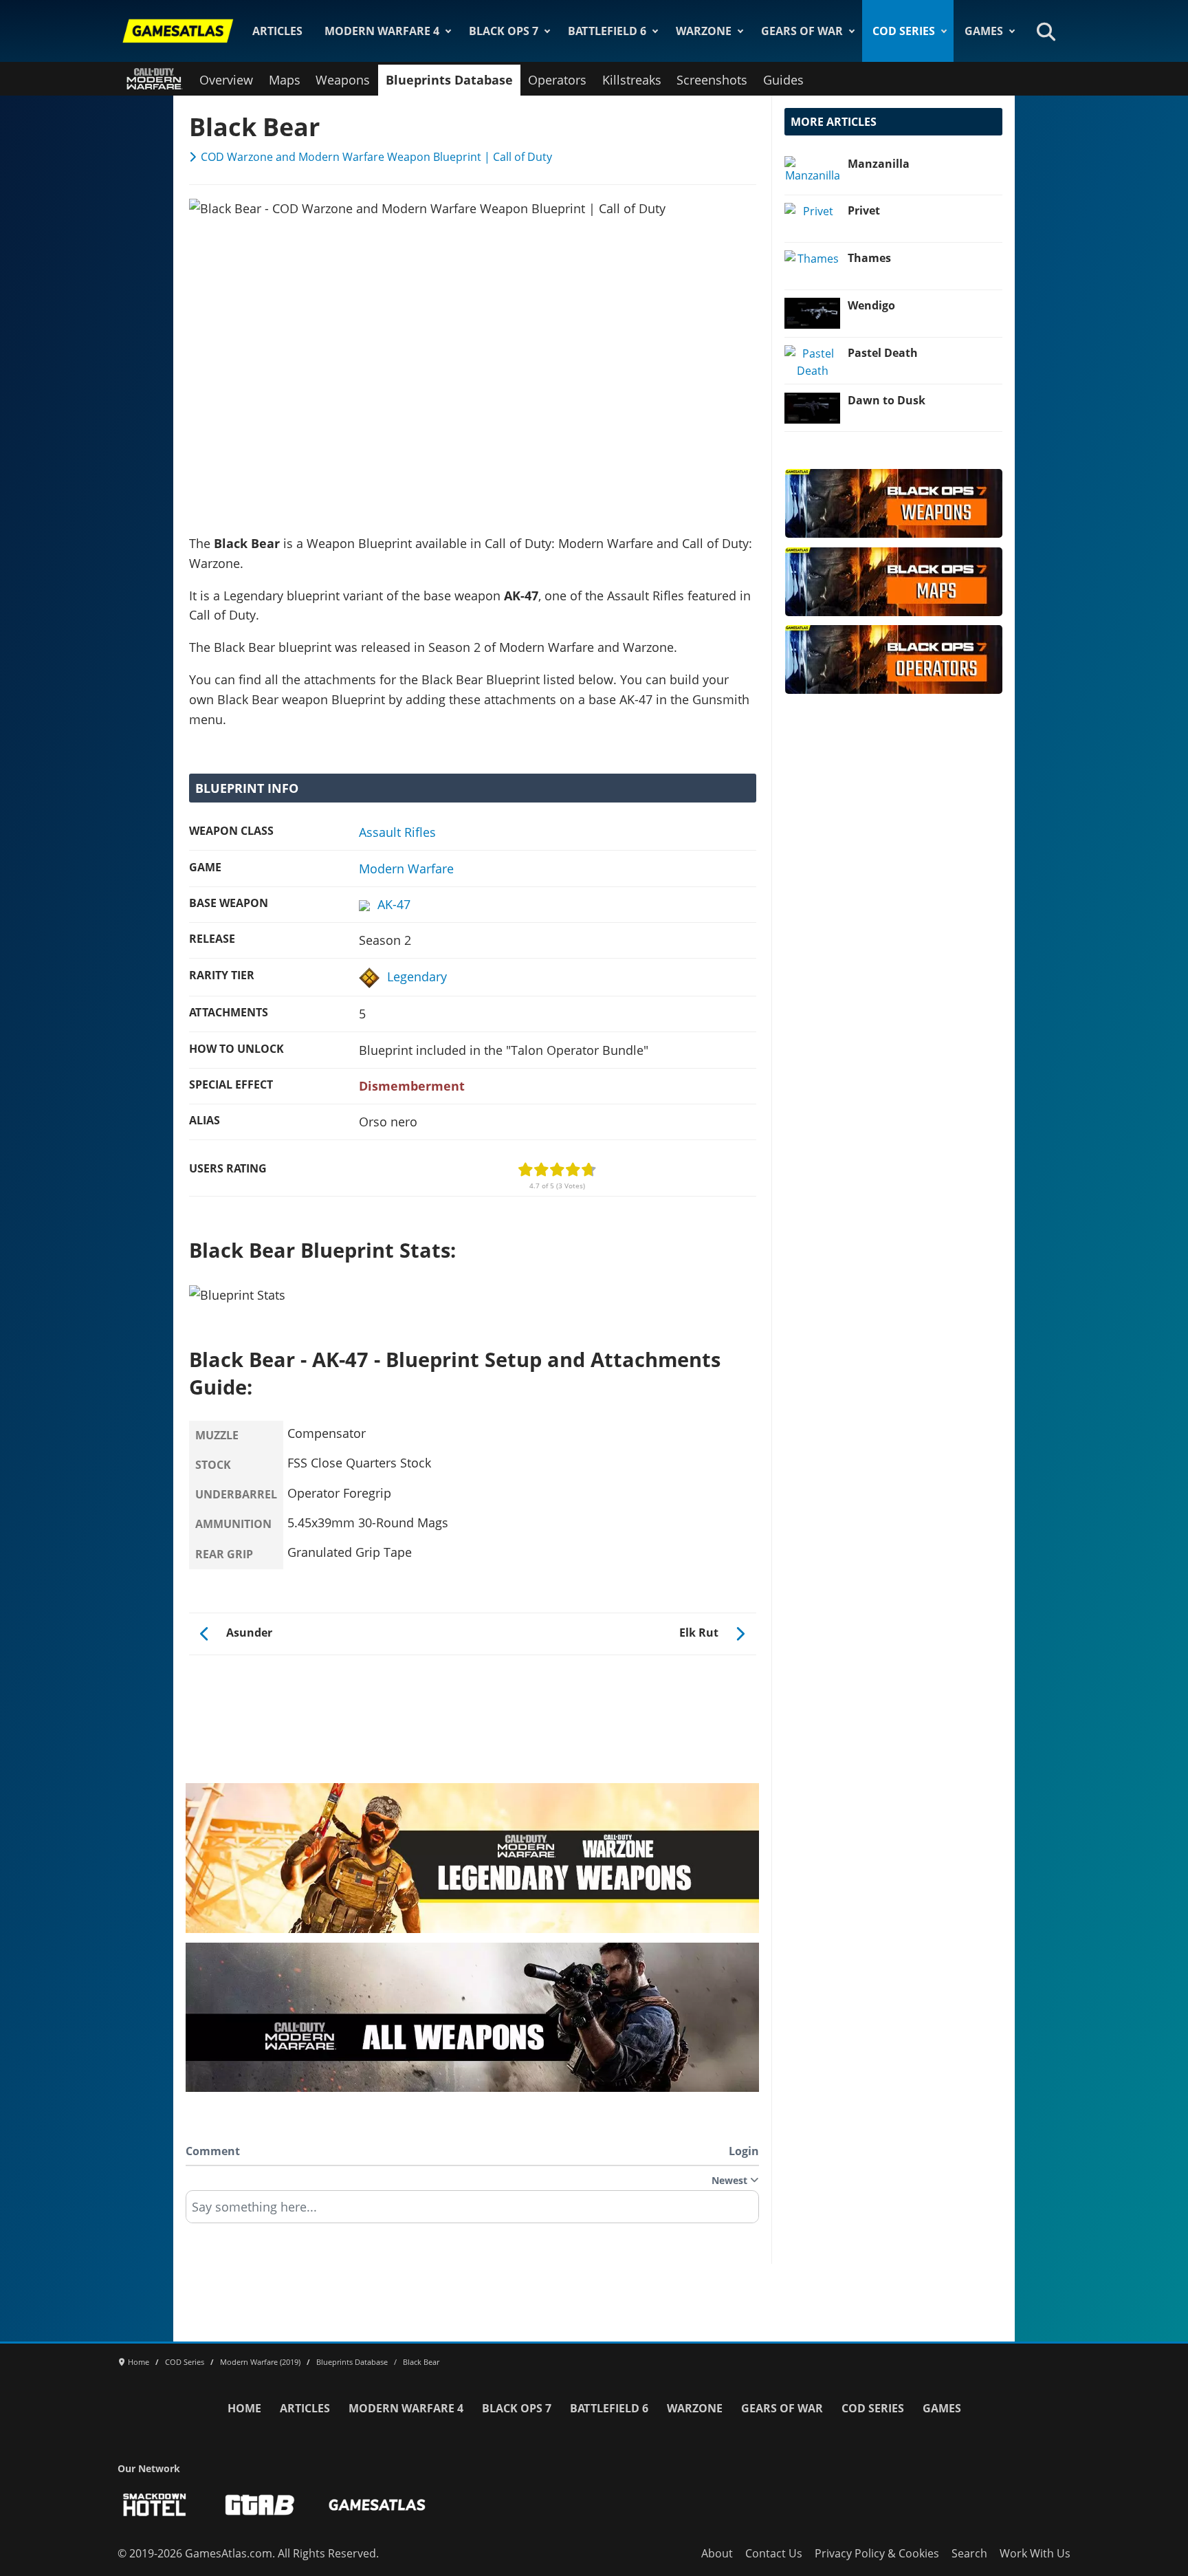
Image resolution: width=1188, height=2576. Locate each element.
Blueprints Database (449, 80)
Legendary (417, 976)
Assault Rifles (397, 832)
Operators (557, 80)
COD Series (904, 31)
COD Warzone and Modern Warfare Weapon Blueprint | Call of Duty (376, 157)
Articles (277, 31)
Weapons (343, 80)
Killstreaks (632, 80)
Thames (869, 258)
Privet (864, 210)
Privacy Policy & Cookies (877, 2553)
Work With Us (1035, 2553)
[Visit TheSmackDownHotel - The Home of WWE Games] (155, 2505)
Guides (783, 80)
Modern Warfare (406, 869)
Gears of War (802, 31)
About (717, 2553)
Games (984, 31)
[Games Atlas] (178, 31)
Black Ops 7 (504, 31)
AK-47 (394, 904)
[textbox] (472, 2212)
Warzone (704, 31)
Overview (226, 80)
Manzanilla (879, 164)
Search (969, 2553)
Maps (285, 80)
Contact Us (774, 2553)
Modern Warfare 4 (382, 31)
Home (244, 2408)
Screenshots (712, 80)
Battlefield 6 (607, 31)
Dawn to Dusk (887, 400)
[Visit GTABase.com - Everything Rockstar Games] (260, 2505)
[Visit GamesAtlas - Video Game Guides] (377, 2505)
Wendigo (871, 305)
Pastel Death (883, 353)
